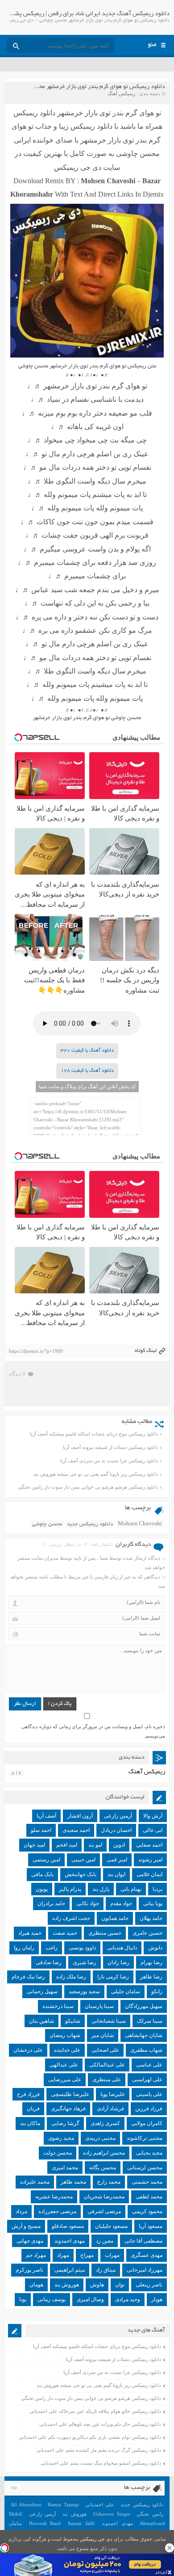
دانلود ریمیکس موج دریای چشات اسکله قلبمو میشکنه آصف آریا (94, 1434)
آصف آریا (46, 1816)
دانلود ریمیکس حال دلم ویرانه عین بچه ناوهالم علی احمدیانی (100, 2424)
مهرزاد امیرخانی (145, 2270)
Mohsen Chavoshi (140, 1524)
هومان (36, 2285)
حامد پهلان (151, 1918)
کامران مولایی (147, 2123)
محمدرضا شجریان (104, 2197)
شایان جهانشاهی (144, 2035)
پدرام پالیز (70, 1889)
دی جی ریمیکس (96, 2539)
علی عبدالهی (64, 2065)
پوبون (42, 1889)
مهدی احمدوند (70, 2241)
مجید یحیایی (149, 2153)
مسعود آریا (151, 2226)
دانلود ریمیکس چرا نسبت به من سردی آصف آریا (109, 1461)
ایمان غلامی (149, 1874)
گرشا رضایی (65, 2123)
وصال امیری (90, 2299)
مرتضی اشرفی (104, 2211)
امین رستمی (46, 1860)
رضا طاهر (151, 1977)
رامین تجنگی (150, 2514)
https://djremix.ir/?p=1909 (36, 1351)
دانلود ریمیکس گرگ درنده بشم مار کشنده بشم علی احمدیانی (99, 2450)
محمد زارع (109, 2182)
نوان (120, 2285)
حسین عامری (147, 1933)
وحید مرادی (128, 2299)
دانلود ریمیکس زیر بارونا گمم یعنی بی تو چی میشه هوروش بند (96, 1474)
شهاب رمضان (65, 2035)
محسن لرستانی (145, 2168)
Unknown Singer (112, 2514)
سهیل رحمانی (42, 1991)
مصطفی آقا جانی (143, 2241)
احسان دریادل (116, 1830)
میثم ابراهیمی (70, 2270)
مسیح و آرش (26, 2226)
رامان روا (24, 1948)
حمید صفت (65, 1933)
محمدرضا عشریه (54, 2197)
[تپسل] (4, 2548)
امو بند (95, 1845)
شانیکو (73, 2021)
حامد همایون (115, 1918)
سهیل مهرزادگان (144, 2006)
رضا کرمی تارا (113, 1977)
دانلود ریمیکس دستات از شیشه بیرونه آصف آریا (110, 1447)
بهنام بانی (131, 1889)
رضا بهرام (151, 1962)
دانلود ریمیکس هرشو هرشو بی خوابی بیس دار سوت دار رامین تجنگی (88, 1487)
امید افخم (67, 1845)
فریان (33, 2109)
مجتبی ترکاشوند (145, 2138)
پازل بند (101, 1889)
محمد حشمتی (147, 2182)
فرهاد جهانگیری (68, 2109)
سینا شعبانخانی (109, 2021)
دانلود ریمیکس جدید (90, 1524)
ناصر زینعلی (149, 2285)
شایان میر (103, 2035)
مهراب (112, 2255)
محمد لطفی (149, 2197)
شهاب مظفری (146, 2050)
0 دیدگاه (17, 1374)
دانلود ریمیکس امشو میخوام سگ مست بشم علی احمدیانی (101, 2463)
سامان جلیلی (126, 1991)
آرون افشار (80, 1816)
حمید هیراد (30, 1933)
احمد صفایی (149, 1845)
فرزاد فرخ (28, 2094)
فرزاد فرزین (149, 2109)
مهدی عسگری (147, 2255)
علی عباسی (149, 2065)
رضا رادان (118, 1962)
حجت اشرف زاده (71, 1918)
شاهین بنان (41, 2021)
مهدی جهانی (30, 2241)
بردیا (157, 1889)
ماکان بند (30, 2123)
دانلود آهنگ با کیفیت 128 (87, 1071)
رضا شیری (85, 1962)
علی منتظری (107, 2079)
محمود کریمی (147, 2211)
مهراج (87, 2255)
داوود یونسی (82, 1948)
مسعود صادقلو (68, 2226)
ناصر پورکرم (29, 2270)
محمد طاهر (73, 2182)
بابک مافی (42, 1874)
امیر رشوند (150, 1860)
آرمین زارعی (118, 1816)
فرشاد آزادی (110, 2109)
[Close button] (170, 2548)
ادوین (119, 1845)
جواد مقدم (121, 1903)
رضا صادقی (49, 1962)
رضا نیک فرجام (28, 1977)
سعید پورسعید (84, 1991)
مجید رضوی (61, 2138)
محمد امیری (65, 2168)
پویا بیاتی (153, 1903)
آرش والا (153, 1816)
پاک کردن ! (60, 1704)
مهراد (63, 2255)
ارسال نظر (25, 1704)
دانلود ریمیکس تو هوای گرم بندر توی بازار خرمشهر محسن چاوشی (89, 87)
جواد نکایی (88, 1903)
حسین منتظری (105, 1933)
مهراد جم (36, 2255)
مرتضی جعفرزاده (57, 2211)
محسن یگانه (103, 2168)
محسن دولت (58, 2153)
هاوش (97, 2285)
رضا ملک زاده (71, 1977)
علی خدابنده (67, 2050)
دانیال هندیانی (122, 1948)
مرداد (21, 2211)
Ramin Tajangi (63, 2504)
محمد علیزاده (35, 2182)
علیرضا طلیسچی (70, 2094)
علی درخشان (28, 2050)
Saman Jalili (81, 2523)
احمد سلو (41, 1830)
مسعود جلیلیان (111, 2226)
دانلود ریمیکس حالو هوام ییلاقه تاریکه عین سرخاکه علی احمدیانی (95, 2411)
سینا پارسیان (99, 2006)
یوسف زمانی (52, 2299)
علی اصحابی (105, 2050)
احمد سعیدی (76, 1830)
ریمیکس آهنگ (121, 93)
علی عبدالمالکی (107, 2065)
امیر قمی (117, 1860)
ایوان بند (116, 1874)
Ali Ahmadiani (26, 2504)
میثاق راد (106, 2270)
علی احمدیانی (100, 2504)
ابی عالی (153, 1830)
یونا (23, 2299)
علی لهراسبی (147, 2079)
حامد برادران (51, 1903)
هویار (157, 2299)
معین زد (105, 2241)
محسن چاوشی (47, 1524)
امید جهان (34, 1845)
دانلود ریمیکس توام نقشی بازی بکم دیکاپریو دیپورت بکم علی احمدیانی (90, 2437)
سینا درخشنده (58, 2006)
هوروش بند (67, 2285)
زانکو (157, 1991)
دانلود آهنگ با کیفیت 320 (87, 1051)
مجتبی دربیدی (100, 2138)
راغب (52, 1948)
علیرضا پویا (113, 2094)
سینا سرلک (150, 2021)
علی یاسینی (149, 2094)
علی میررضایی (65, 2079)
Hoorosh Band (45, 2523)
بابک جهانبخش (81, 1874)
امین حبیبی (83, 1860)
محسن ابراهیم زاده (104, 2153)
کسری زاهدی (105, 2123)
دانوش (155, 1948)
